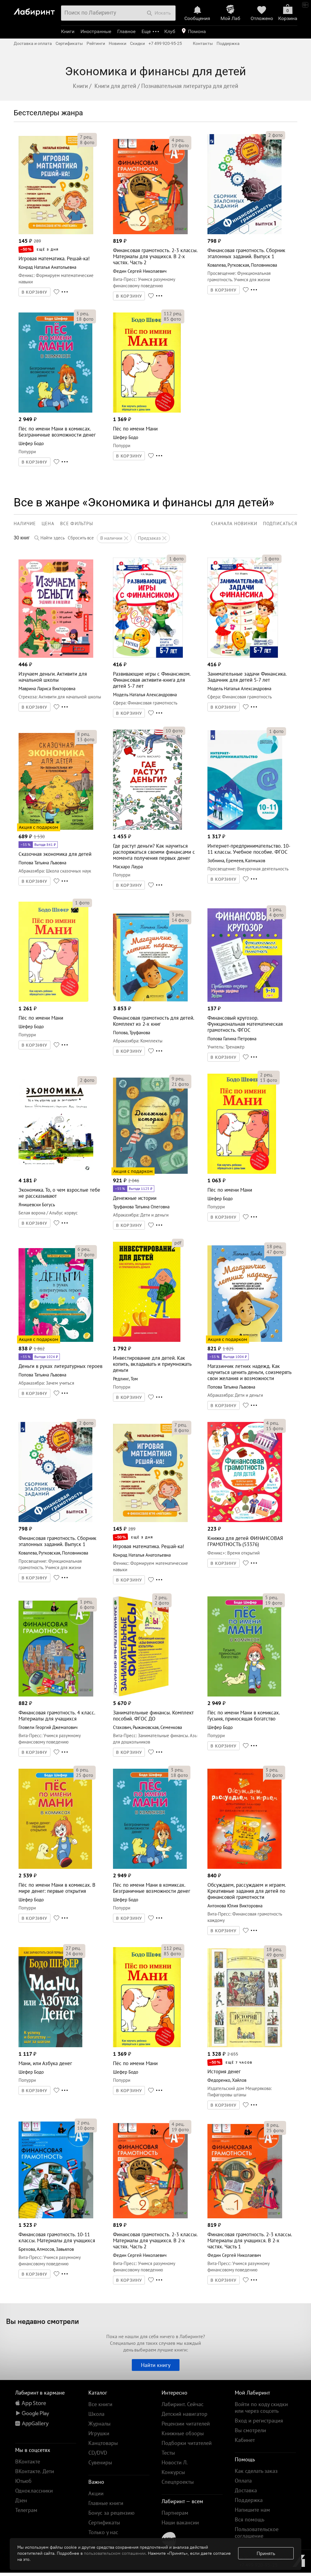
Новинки (118, 43)
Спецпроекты (178, 2482)
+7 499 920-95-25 (165, 43)
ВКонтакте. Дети (35, 2471)
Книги (68, 31)
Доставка (246, 2490)
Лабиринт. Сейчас (183, 2404)
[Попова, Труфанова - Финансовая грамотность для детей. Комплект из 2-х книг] (150, 1000)
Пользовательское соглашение (257, 2532)
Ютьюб (23, 2481)
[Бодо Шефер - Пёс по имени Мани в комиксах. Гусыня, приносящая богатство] (244, 1695)
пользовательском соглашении (115, 2553)
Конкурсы (173, 2472)
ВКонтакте (28, 2461)
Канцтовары (103, 2443)
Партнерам (175, 2513)
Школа (96, 2414)
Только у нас (103, 2532)
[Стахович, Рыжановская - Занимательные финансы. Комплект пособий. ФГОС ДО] (141, 1695)
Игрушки (99, 2433)
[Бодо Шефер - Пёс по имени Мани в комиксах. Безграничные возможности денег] (55, 411)
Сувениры (100, 2462)
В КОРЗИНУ (35, 292)
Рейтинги (96, 43)
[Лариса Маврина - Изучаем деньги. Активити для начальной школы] (56, 656)
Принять (266, 2553)
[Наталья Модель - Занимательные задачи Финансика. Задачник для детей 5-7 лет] (243, 656)
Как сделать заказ (256, 2471)
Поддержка (228, 43)
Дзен (21, 2500)
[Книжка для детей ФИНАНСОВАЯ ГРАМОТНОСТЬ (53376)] (245, 1520)
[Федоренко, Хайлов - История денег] (245, 2046)
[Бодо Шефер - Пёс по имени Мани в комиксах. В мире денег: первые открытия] (55, 1867)
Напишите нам (252, 2510)
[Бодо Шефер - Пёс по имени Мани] (147, 411)
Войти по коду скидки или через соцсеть (261, 2407)
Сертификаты (69, 43)
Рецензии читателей (186, 2424)
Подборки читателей (187, 2443)
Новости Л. (175, 2462)
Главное (126, 31)
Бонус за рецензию (111, 2513)
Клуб (170, 31)
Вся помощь (249, 2519)
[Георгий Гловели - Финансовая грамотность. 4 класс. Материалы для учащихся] (56, 1695)
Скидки (137, 43)
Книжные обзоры (183, 2433)
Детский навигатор (185, 2414)
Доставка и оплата (33, 43)
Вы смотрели (250, 2430)
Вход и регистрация (259, 2421)
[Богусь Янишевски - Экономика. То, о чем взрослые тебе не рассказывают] (56, 1172)
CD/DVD (98, 2453)
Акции (96, 2493)
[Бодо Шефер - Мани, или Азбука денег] (50, 2046)
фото (87, 142)
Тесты (168, 2453)
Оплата (243, 2481)
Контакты (203, 43)
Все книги (100, 2404)
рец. (86, 137)
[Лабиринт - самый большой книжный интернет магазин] (36, 10)
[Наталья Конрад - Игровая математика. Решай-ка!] (56, 233)
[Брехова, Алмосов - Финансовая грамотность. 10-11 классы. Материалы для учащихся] (56, 2217)
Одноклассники (34, 2491)
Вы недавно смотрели (43, 2321)
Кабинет (245, 2440)
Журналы (99, 2424)
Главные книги (106, 2503)
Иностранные (96, 31)
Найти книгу (156, 2365)
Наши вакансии (180, 2522)
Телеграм (26, 2510)
